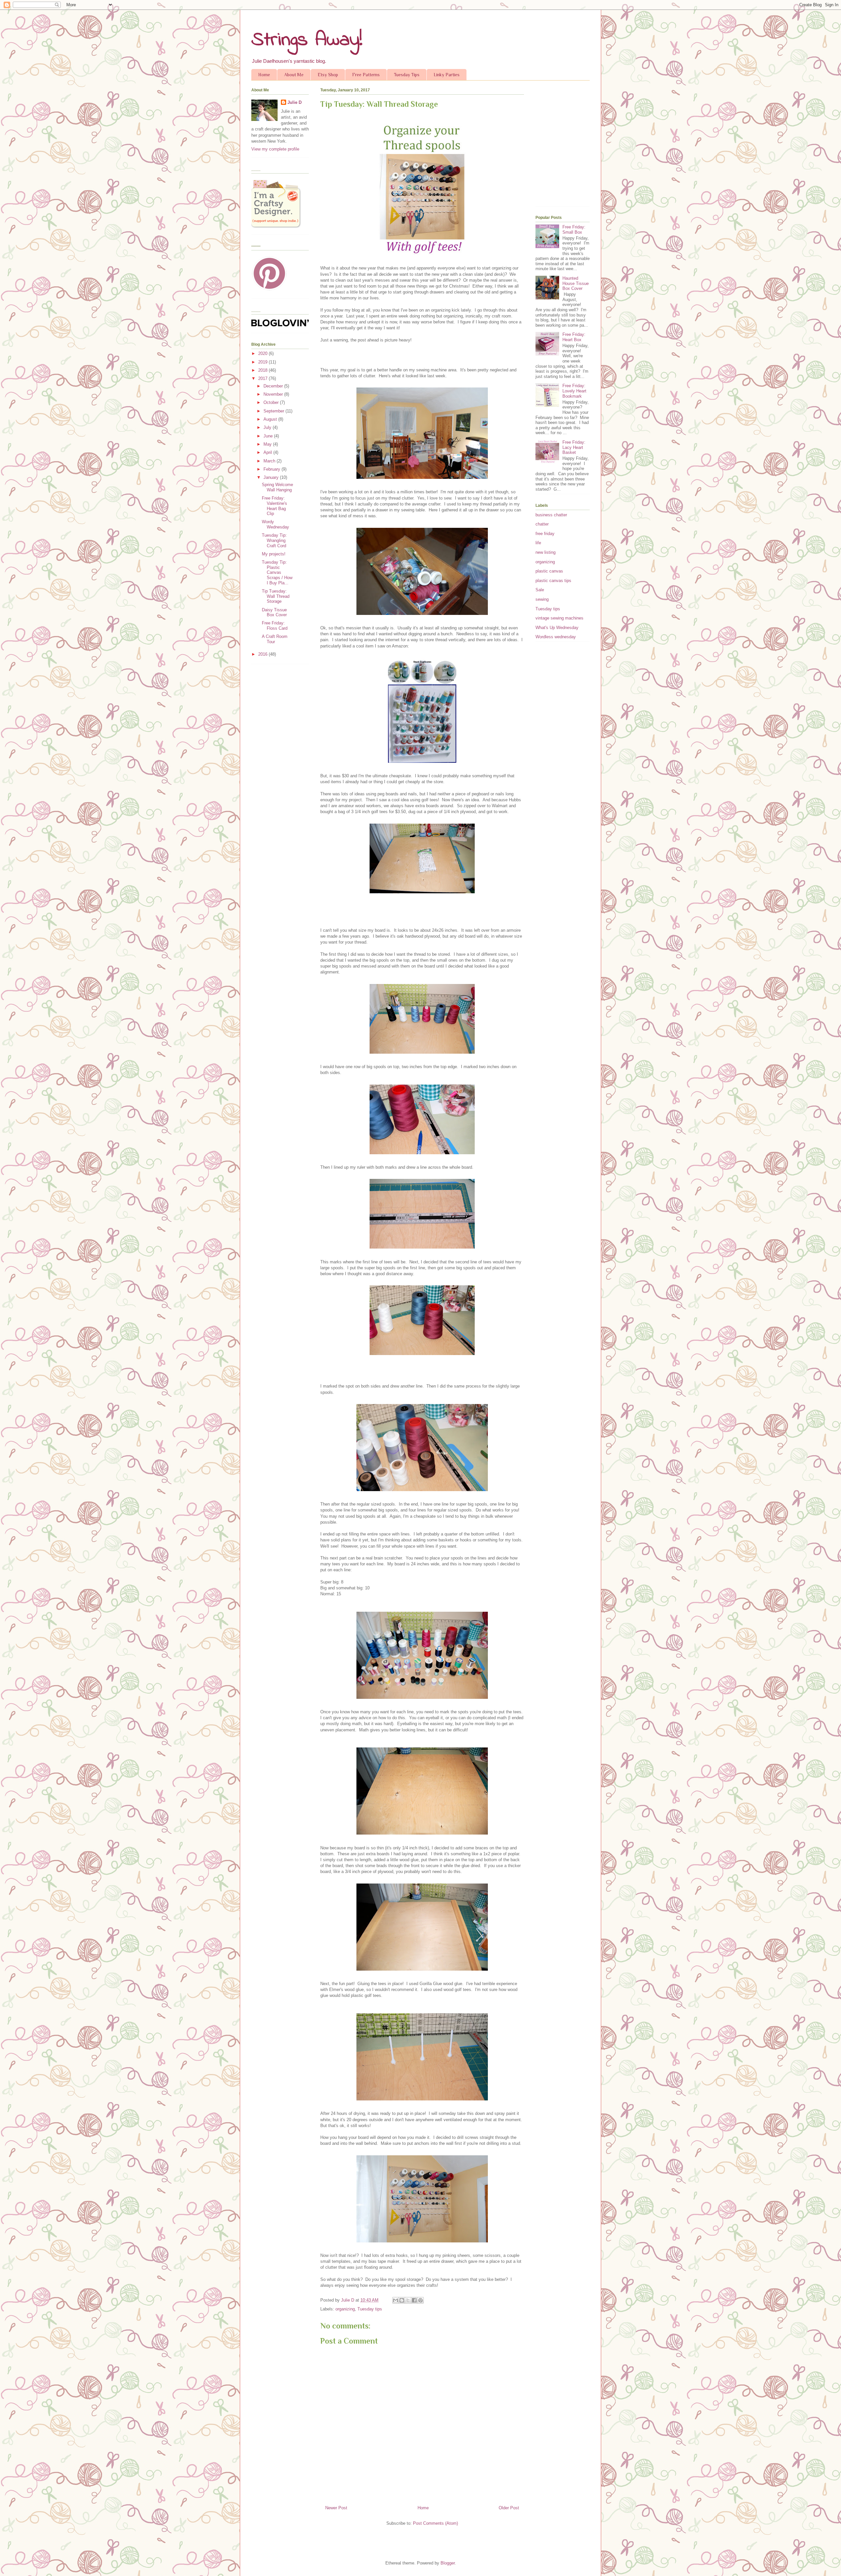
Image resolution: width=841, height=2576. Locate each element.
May (268, 444)
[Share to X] (408, 2300)
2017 (263, 378)
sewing (542, 599)
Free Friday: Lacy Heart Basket (574, 447)
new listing (546, 552)
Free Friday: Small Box (574, 230)
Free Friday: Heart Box (574, 337)
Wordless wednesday (556, 637)
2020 (263, 353)
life (538, 543)
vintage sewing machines (559, 618)
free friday (545, 534)
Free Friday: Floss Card (275, 626)
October (272, 402)
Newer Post (336, 2508)
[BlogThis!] (402, 2300)
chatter (542, 524)
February (273, 469)
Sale (540, 590)
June (269, 436)
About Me (294, 75)
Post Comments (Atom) (435, 2523)
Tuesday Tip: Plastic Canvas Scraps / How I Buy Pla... (277, 572)
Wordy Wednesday (275, 524)
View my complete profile (275, 149)
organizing (345, 2309)
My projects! (274, 554)
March (270, 461)
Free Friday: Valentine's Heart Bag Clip (274, 506)
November (274, 394)
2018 (263, 370)
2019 (263, 362)
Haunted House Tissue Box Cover (576, 283)
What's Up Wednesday (557, 628)
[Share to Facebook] (414, 2300)
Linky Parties (447, 75)
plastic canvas (549, 571)
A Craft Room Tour (275, 639)
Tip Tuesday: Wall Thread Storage (276, 596)
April (268, 452)
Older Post (509, 2508)
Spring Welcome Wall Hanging (277, 487)
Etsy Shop (328, 75)
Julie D (295, 102)
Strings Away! (307, 40)
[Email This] (396, 2300)
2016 (263, 654)
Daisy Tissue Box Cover (274, 612)
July (268, 427)
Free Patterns (366, 75)
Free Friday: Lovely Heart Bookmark (574, 391)
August (271, 419)
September (274, 411)
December (274, 386)
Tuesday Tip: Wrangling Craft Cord (274, 540)
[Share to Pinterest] (420, 2300)
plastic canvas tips (553, 581)
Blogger (448, 2563)
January (272, 477)
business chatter (551, 515)
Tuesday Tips (407, 75)
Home (264, 75)
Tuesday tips (370, 2309)
